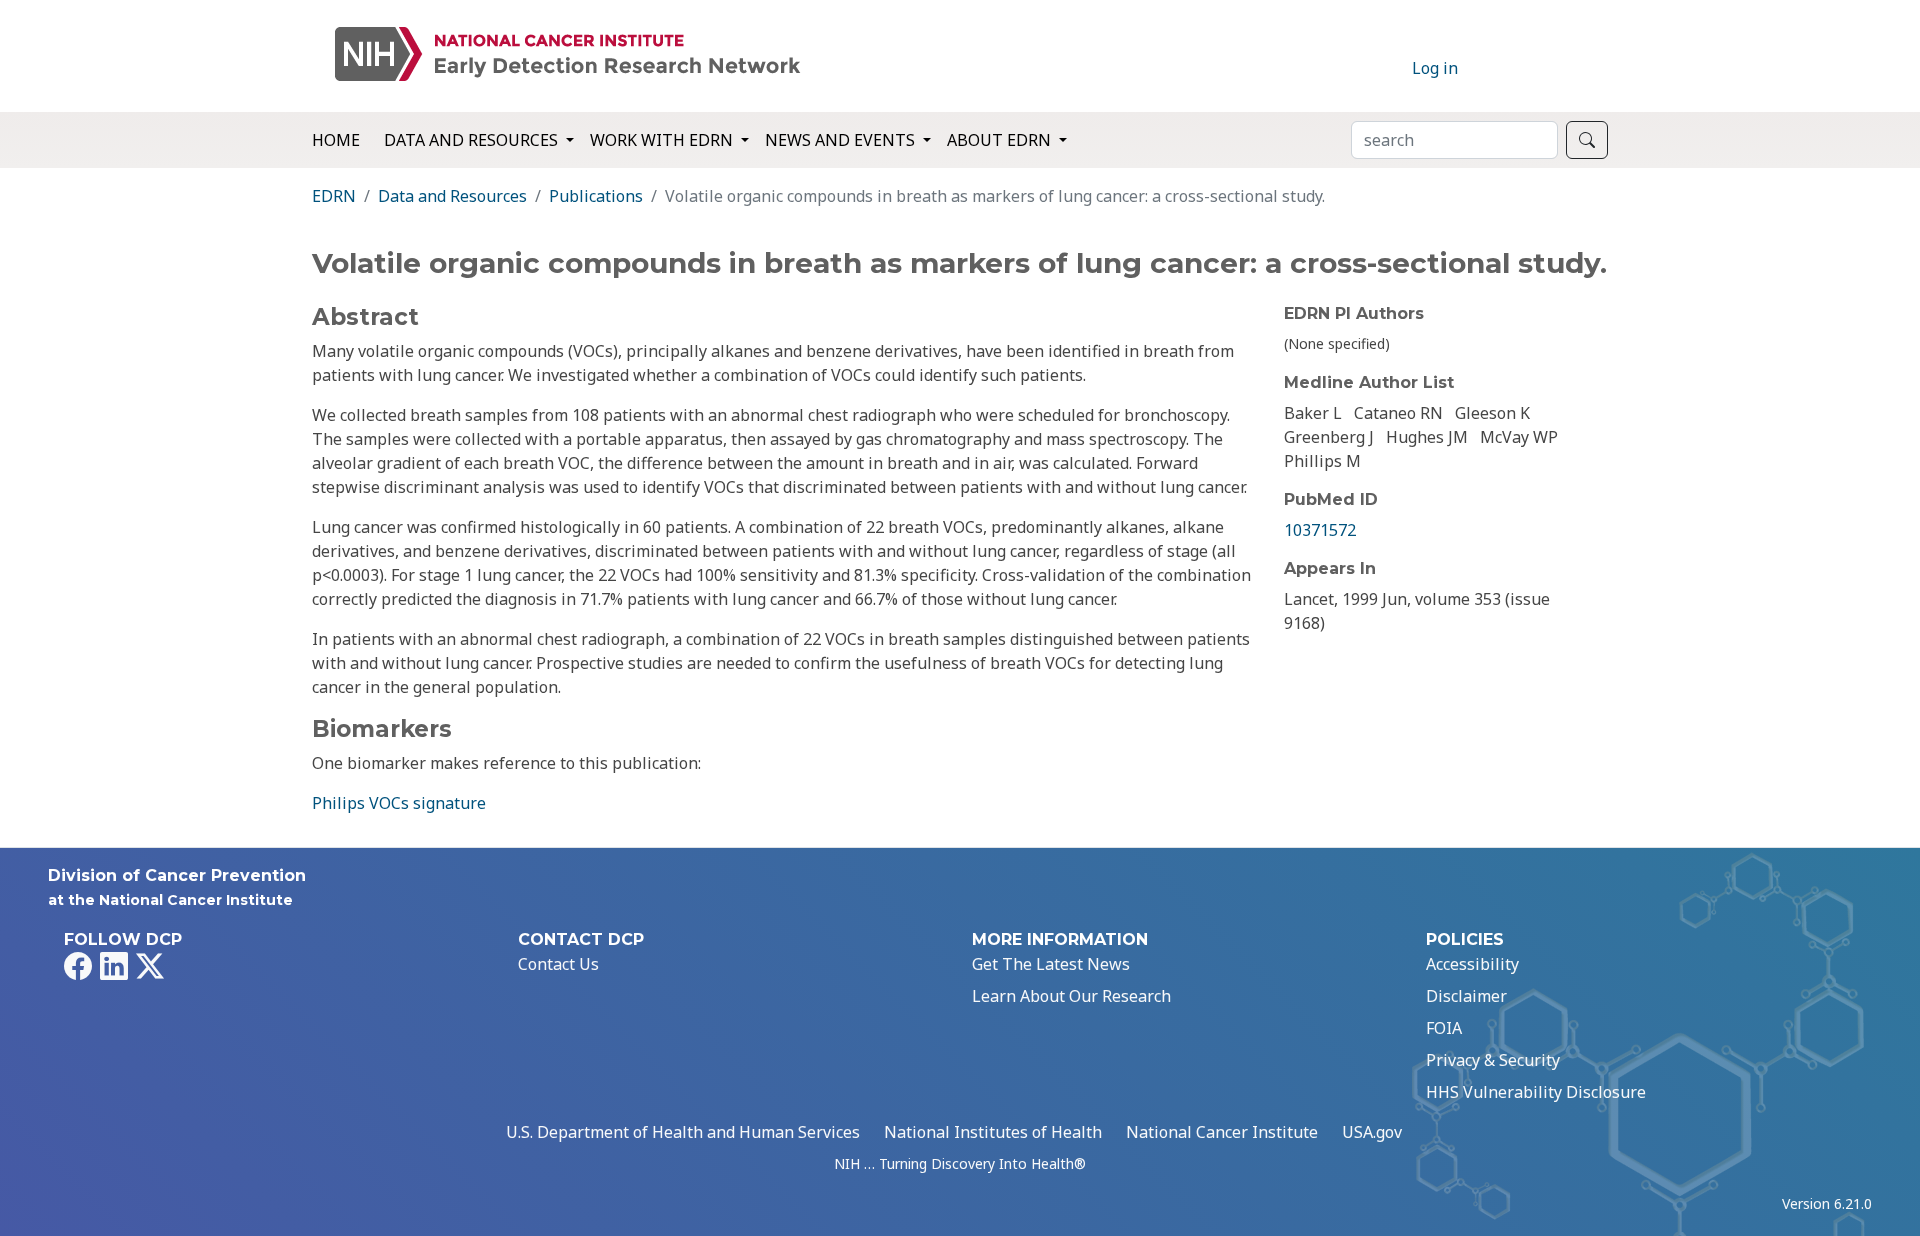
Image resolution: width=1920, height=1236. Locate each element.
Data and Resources (452, 196)
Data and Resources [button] (473, 140)
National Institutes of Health (993, 1132)
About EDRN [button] (1001, 140)
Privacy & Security (1493, 1060)
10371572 (1320, 530)
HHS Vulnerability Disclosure (1536, 1092)
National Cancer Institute (1222, 1132)
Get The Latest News (1051, 964)
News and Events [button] (842, 140)
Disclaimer (1466, 996)
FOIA (1444, 1028)
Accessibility (1472, 964)
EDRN (334, 196)
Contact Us (558, 964)
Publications (596, 196)
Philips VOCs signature (399, 803)
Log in (1435, 68)
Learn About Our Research (1071, 996)
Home (336, 140)
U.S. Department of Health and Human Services (683, 1132)
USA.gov (1372, 1132)
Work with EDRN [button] (663, 140)
